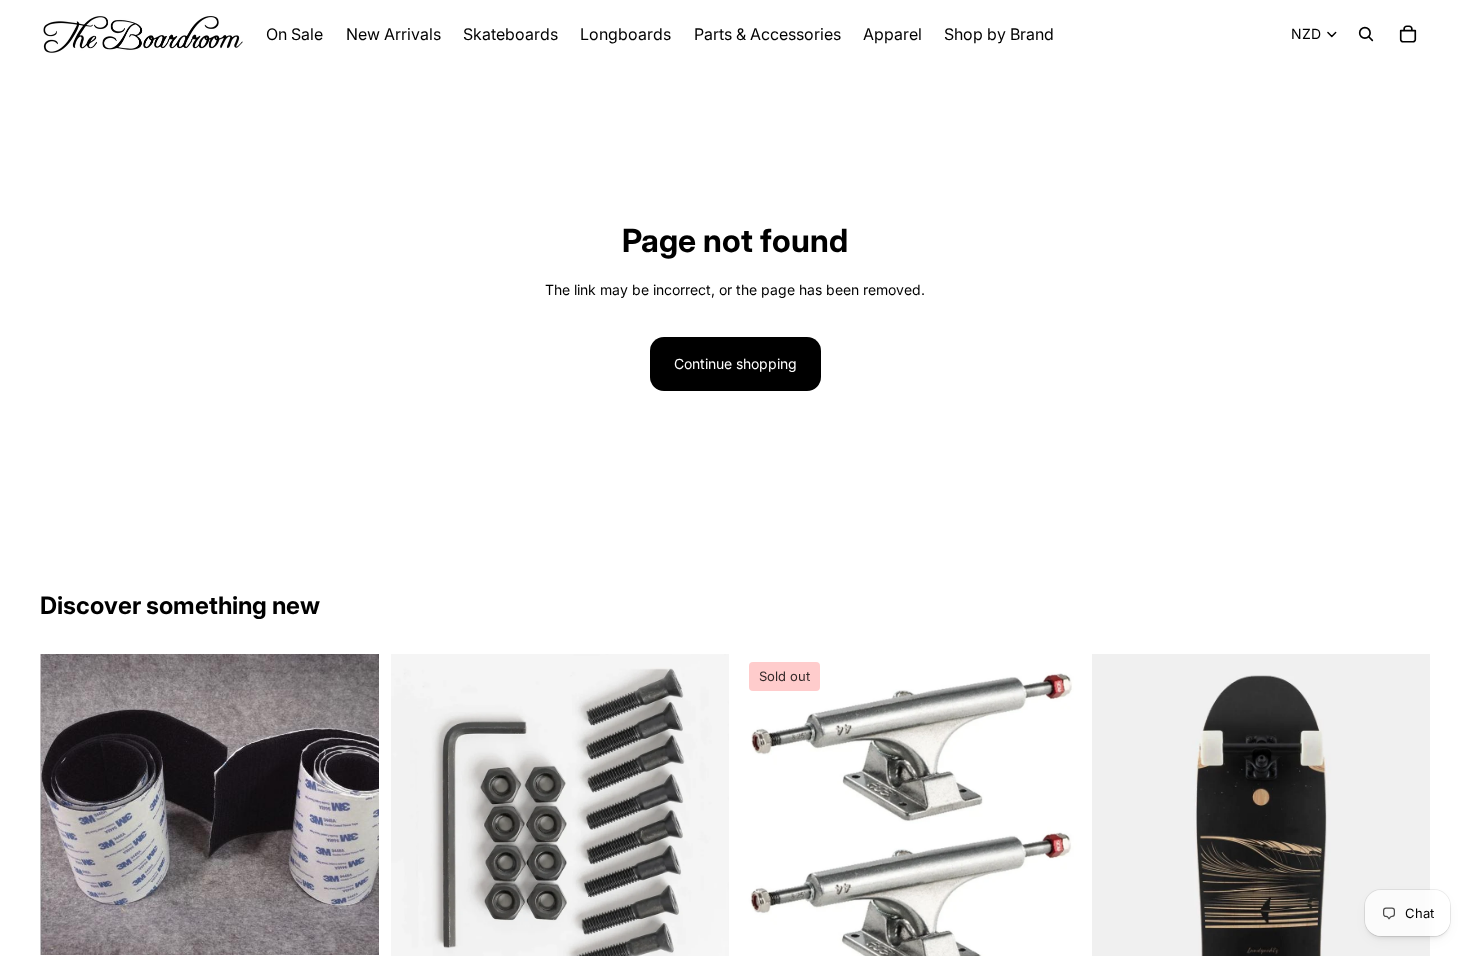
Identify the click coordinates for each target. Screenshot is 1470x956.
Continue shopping (735, 363)
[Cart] (1408, 34)
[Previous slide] (771, 824)
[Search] (1366, 34)
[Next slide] (1050, 824)
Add (365, 923)
